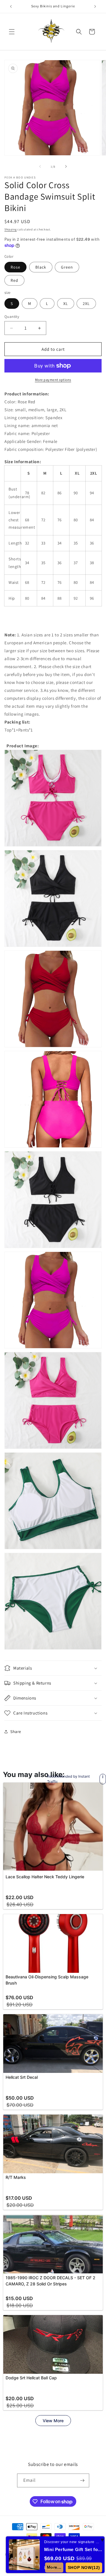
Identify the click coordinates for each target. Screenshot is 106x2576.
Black (41, 267)
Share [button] (16, 1732)
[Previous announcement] (11, 6)
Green (67, 267)
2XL (86, 304)
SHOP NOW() (84, 2567)
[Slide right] (66, 166)
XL (66, 304)
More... (54, 2567)
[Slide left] (40, 166)
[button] (12, 32)
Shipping (11, 229)
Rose (15, 267)
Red (14, 280)
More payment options (53, 380)
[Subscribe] (82, 2480)
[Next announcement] (95, 6)
